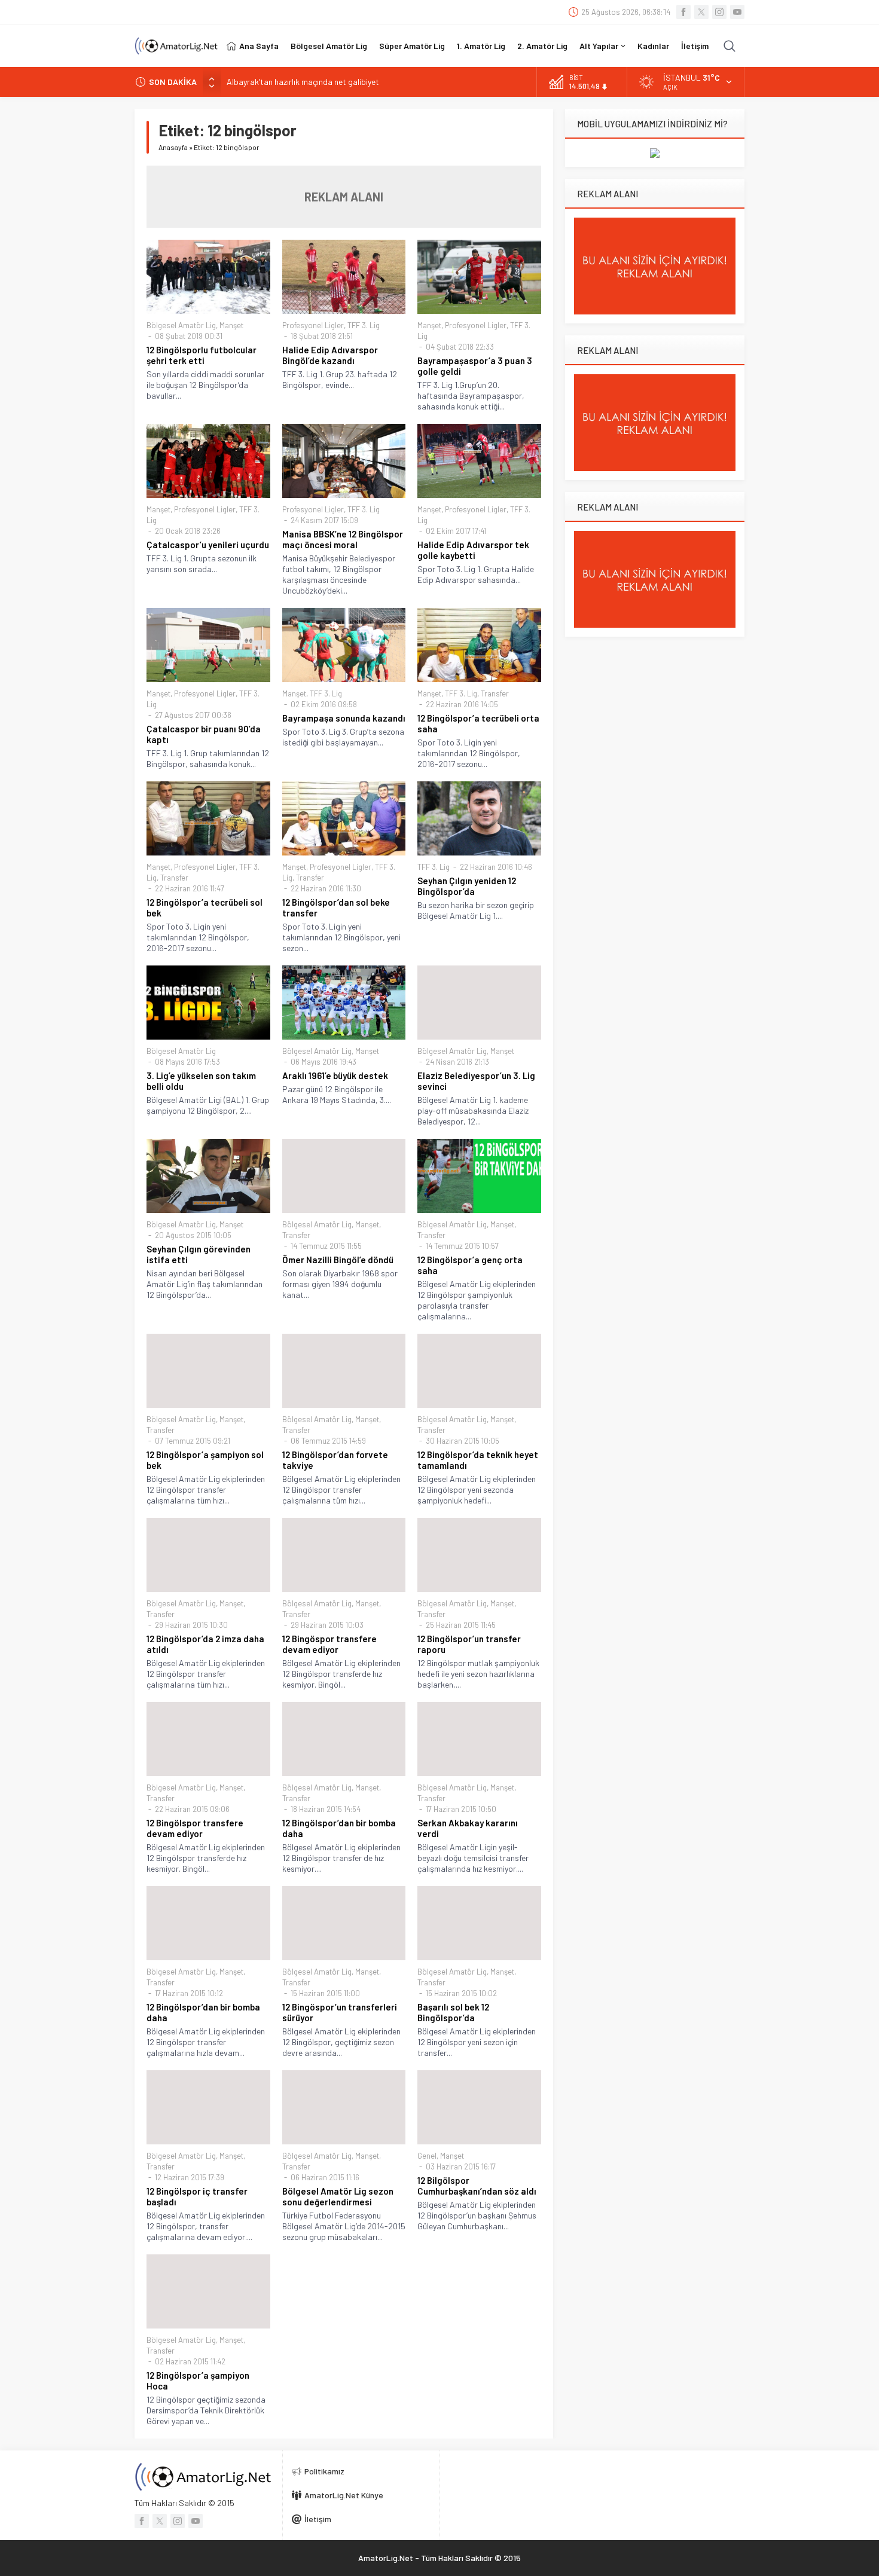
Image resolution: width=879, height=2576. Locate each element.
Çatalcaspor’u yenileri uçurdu (208, 545)
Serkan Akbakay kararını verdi (468, 1828)
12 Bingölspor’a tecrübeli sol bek (205, 907)
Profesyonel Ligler (313, 325)
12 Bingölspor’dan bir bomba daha (339, 1828)
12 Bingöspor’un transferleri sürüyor (340, 2012)
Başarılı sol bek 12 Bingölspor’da (453, 2012)
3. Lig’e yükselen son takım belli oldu (201, 1081)
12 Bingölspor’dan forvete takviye (335, 1460)
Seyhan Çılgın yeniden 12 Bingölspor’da (467, 886)
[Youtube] (737, 12)
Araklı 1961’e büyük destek (335, 1075)
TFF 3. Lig (364, 325)
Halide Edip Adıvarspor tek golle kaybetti (473, 550)
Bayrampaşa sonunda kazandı (344, 718)
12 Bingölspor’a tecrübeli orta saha (478, 723)
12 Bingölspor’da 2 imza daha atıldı (205, 1644)
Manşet (231, 325)
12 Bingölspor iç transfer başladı (197, 2196)
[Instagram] (719, 12)
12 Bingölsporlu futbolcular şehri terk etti (202, 355)
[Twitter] (701, 12)
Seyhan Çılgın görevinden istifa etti (199, 1254)
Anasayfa (173, 147)
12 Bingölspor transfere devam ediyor (195, 1828)
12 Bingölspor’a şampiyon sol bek (205, 1460)
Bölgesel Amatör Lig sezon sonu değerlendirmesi (338, 2196)
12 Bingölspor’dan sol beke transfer (336, 907)
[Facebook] (683, 12)
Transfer (495, 693)
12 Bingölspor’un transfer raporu (469, 1644)
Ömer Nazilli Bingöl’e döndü (338, 1260)
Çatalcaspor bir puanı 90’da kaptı (204, 734)
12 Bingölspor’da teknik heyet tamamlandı (478, 1460)
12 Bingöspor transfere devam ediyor (329, 1644)
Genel (427, 2156)
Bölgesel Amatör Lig (181, 325)
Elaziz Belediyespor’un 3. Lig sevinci (476, 1081)
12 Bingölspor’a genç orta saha (470, 1265)
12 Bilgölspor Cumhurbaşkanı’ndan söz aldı (477, 2186)
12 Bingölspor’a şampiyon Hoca (198, 2381)
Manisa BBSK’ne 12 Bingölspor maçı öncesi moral (343, 539)
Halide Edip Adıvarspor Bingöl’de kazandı (330, 355)
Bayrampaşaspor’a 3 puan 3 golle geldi (475, 366)
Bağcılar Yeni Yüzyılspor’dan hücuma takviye (304, 82)
